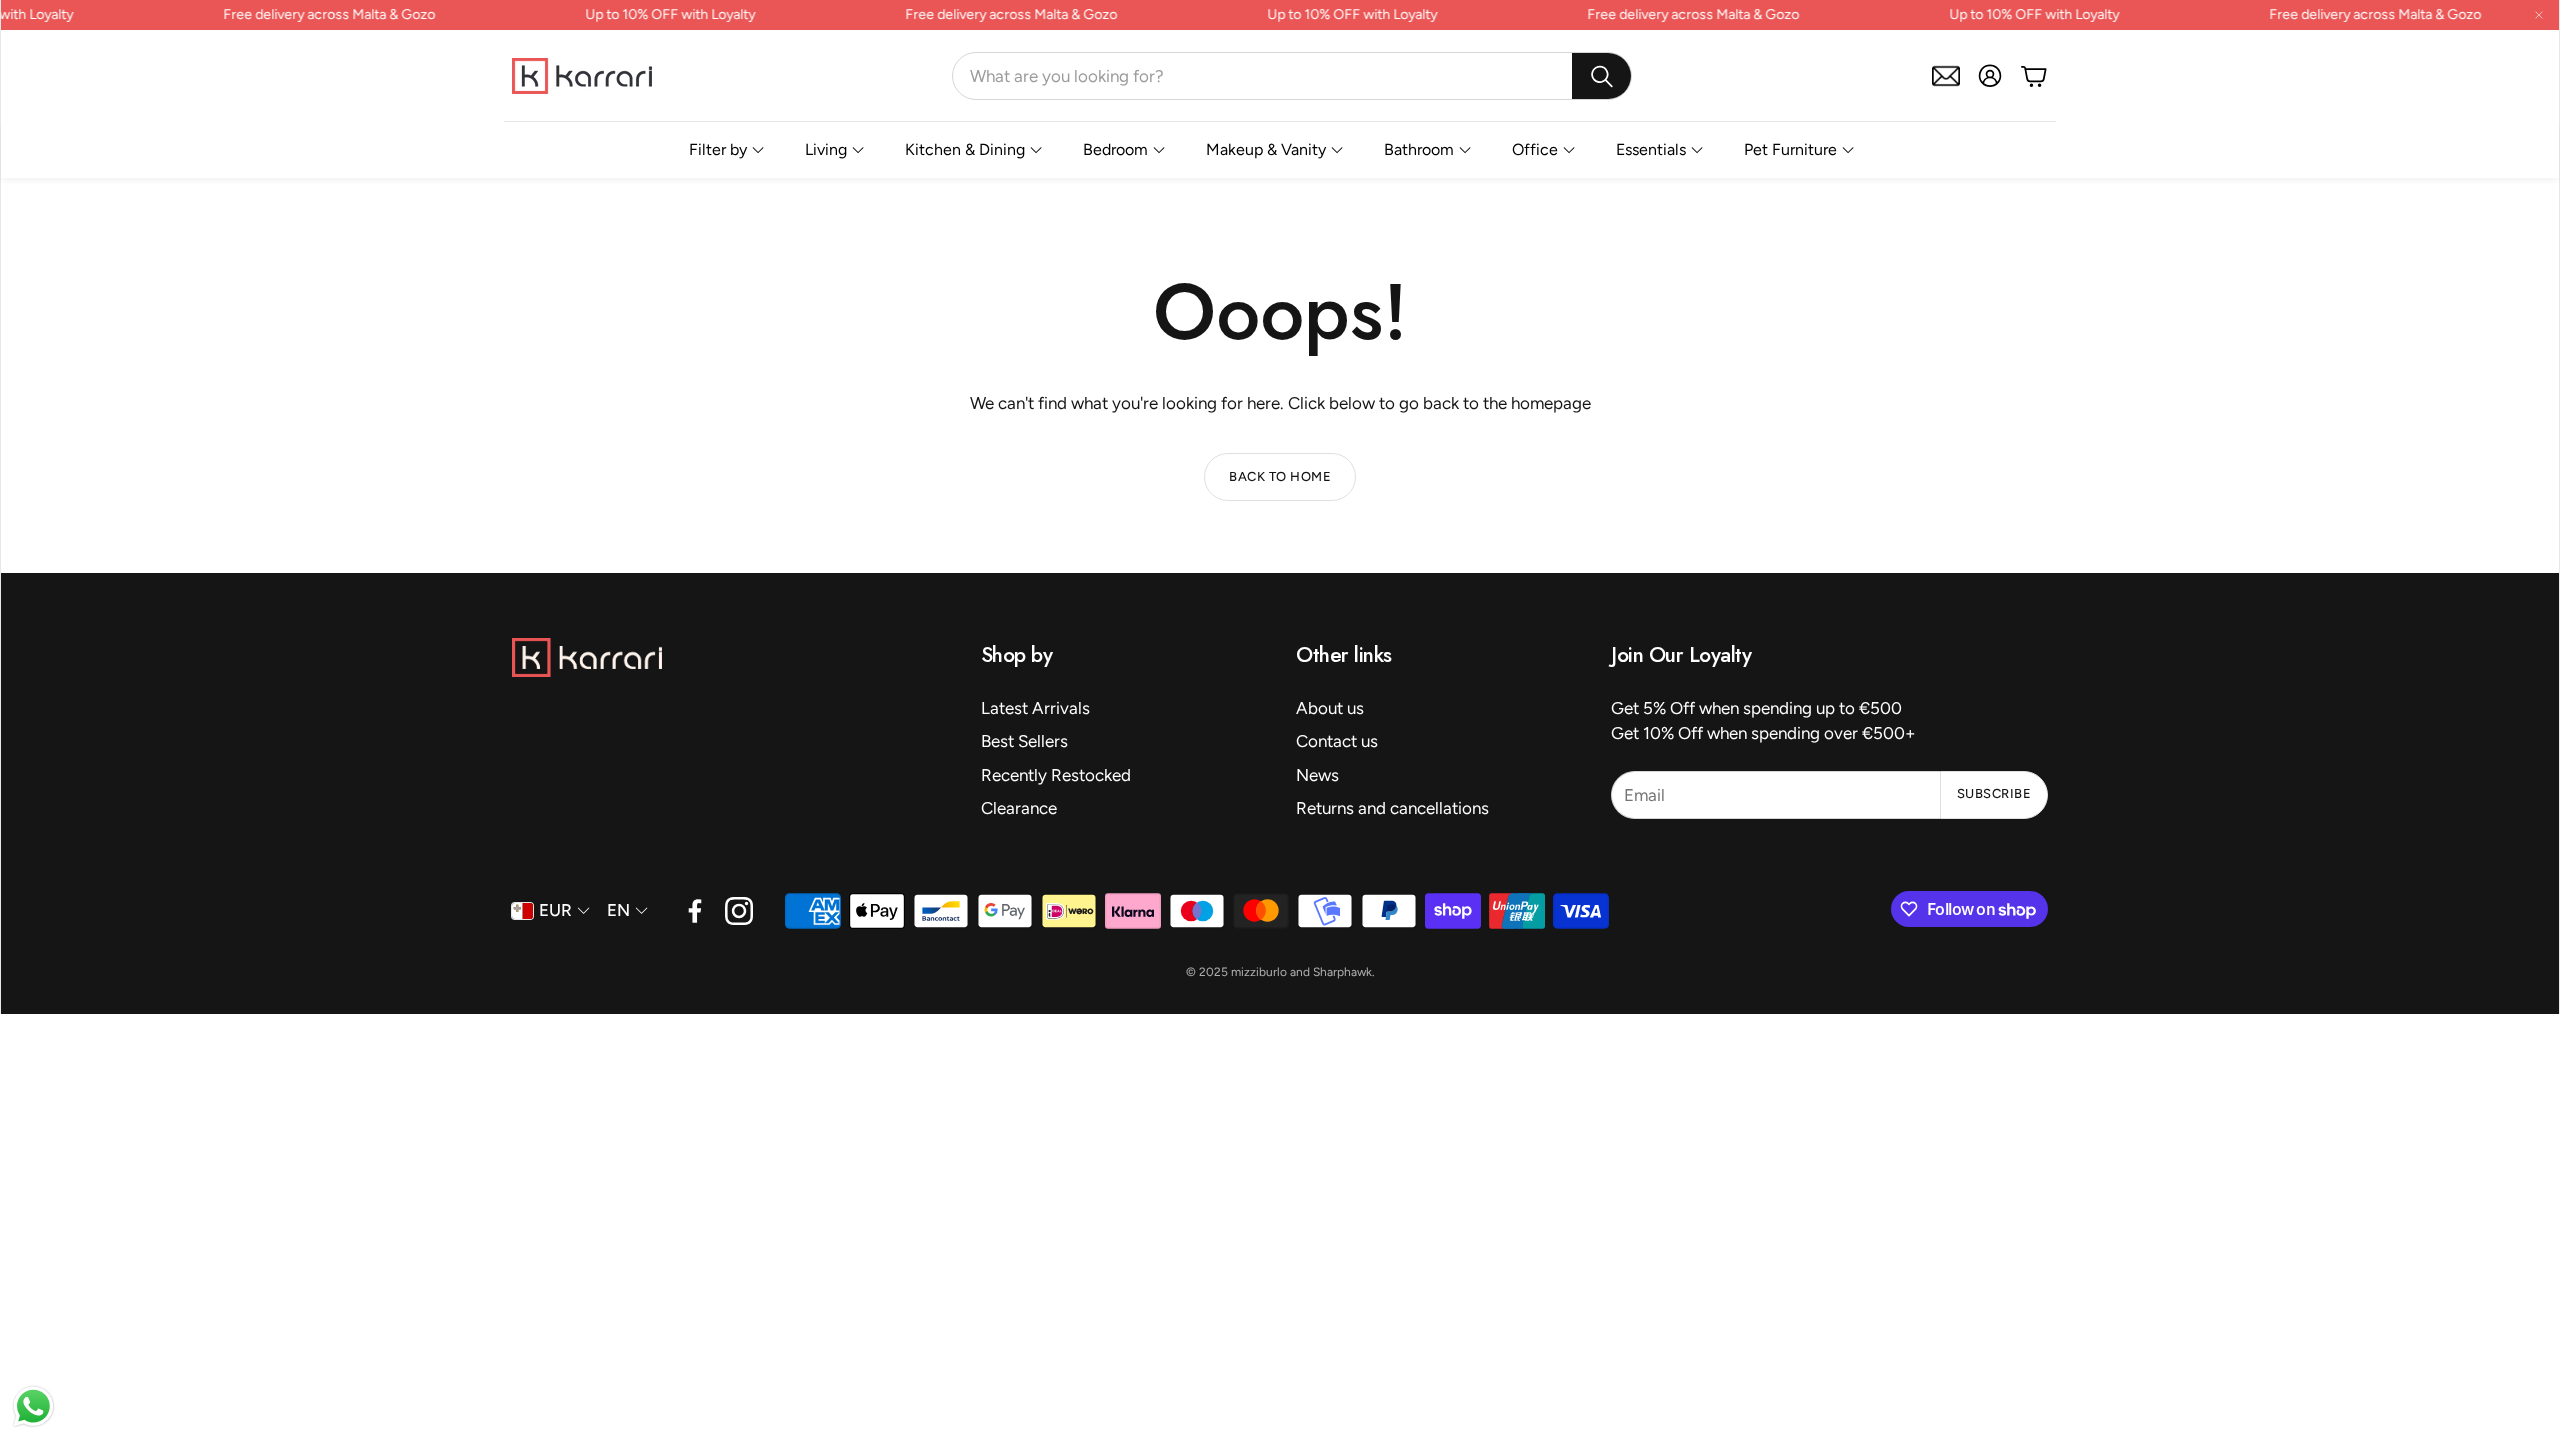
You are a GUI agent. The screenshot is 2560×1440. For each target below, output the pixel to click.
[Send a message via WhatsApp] (33, 1406)
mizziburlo (1259, 972)
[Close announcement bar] (2539, 15)
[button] (1292, 76)
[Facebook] (695, 911)
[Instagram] (739, 911)
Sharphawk (1342, 972)
